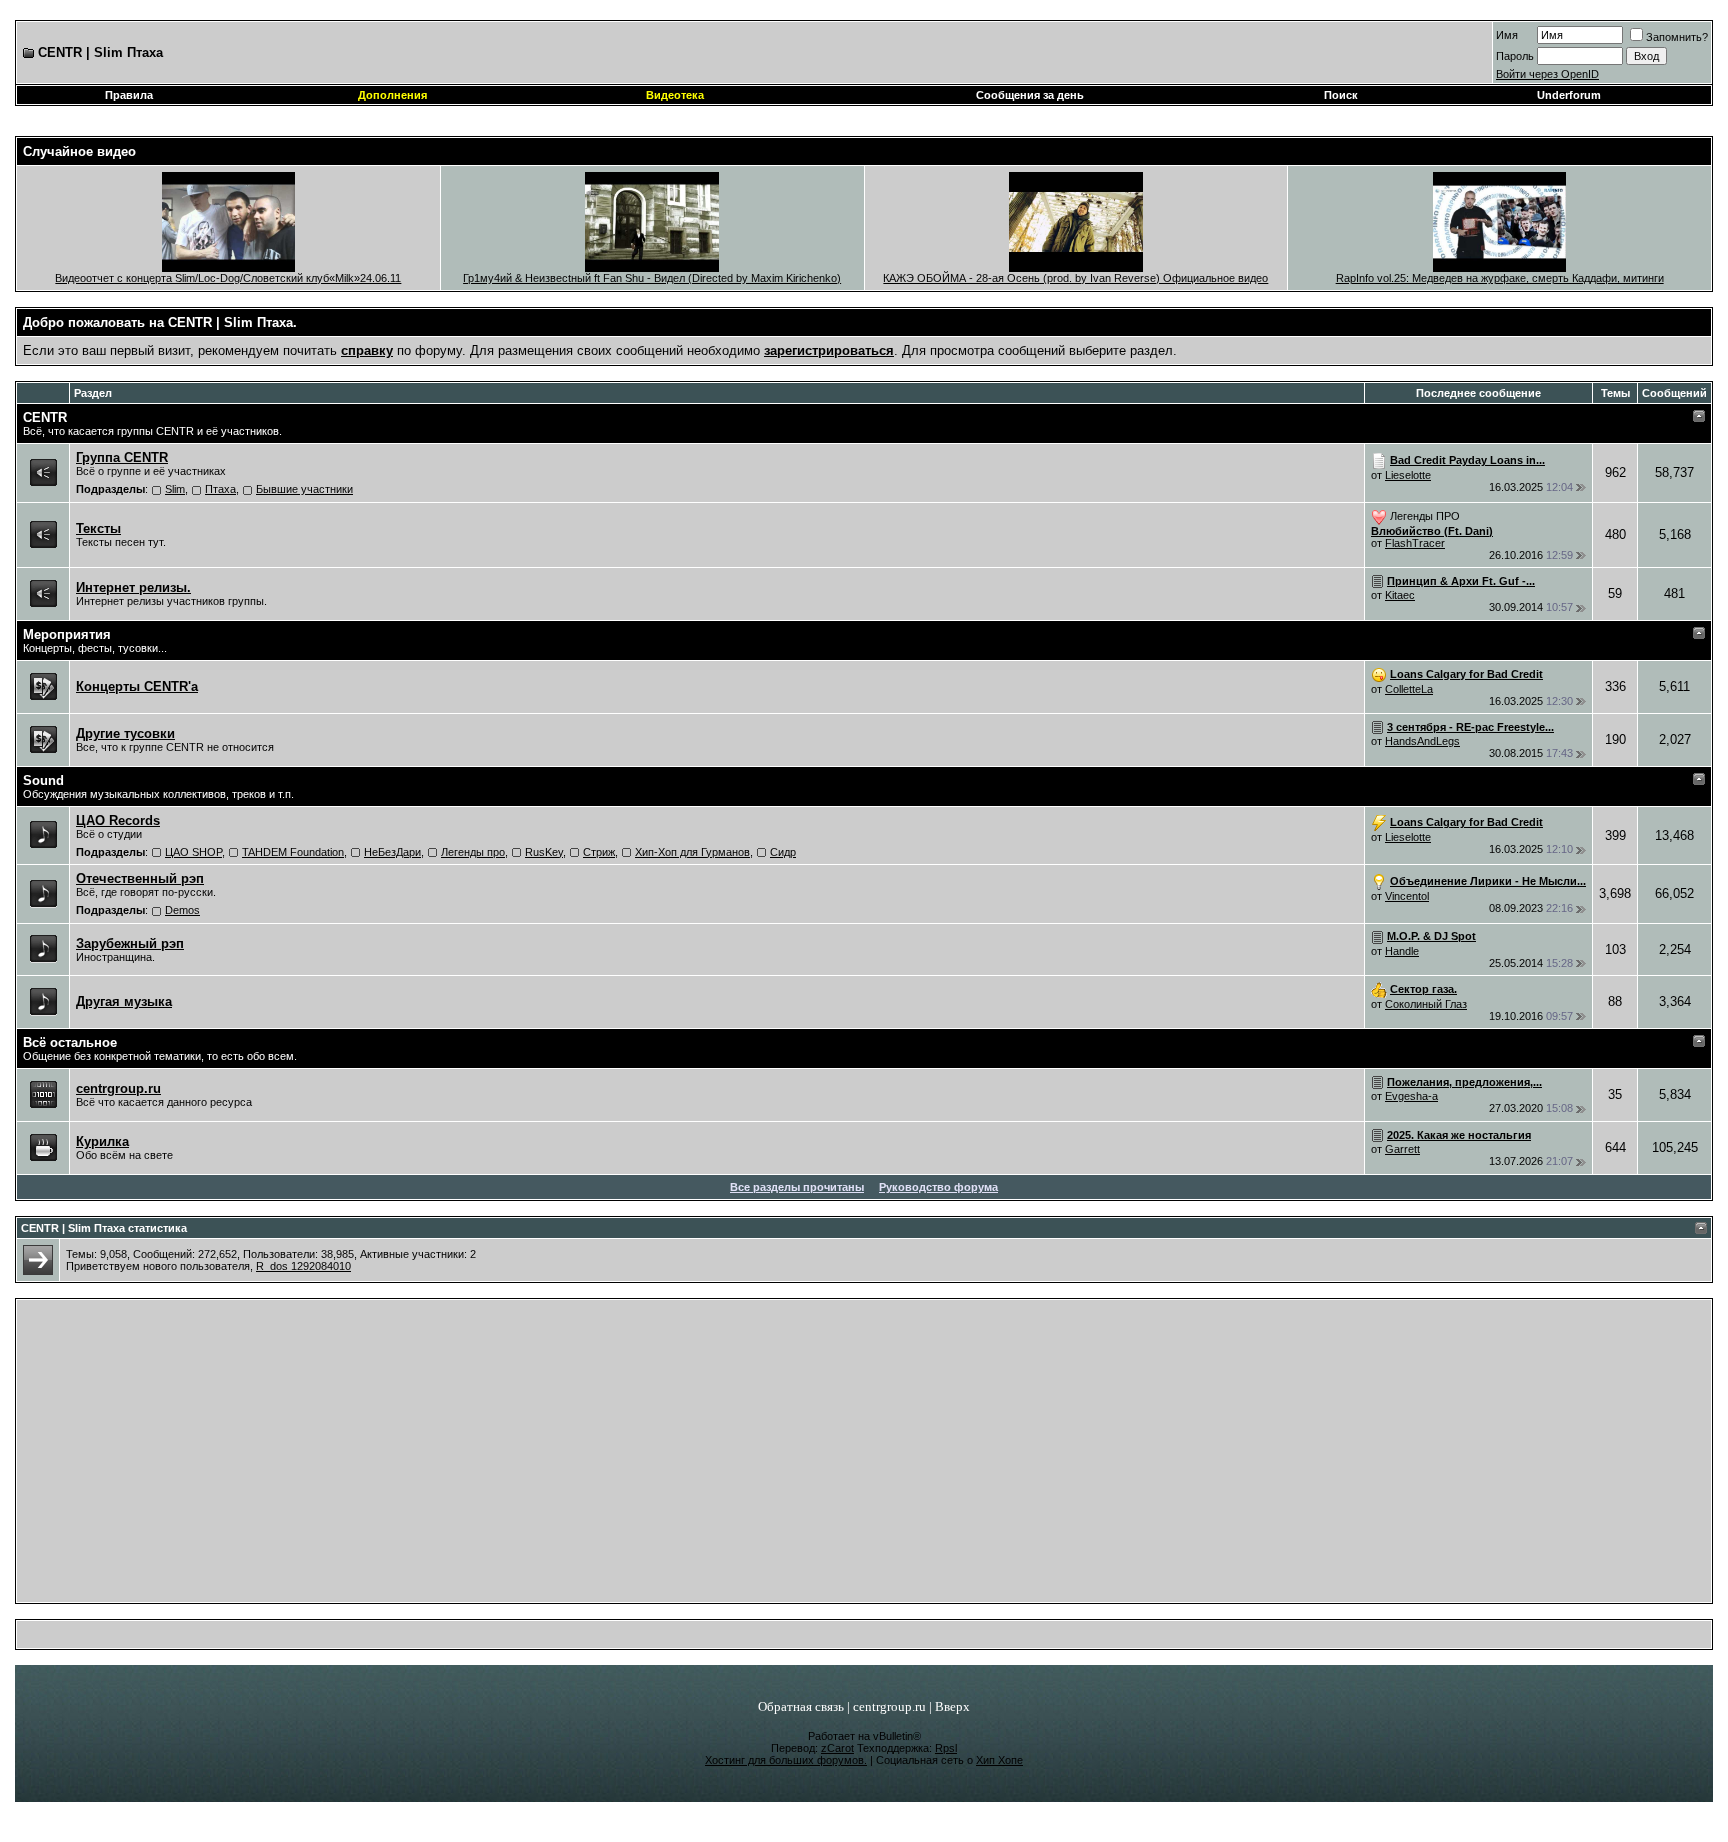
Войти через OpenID (1547, 74)
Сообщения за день (1030, 95)
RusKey (544, 852)
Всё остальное (70, 1042)
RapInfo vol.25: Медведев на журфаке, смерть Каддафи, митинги (1500, 278)
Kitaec (1400, 595)
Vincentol (1407, 896)
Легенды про (473, 852)
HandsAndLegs (1422, 741)
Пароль (1515, 56)
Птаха (220, 489)
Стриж (599, 852)
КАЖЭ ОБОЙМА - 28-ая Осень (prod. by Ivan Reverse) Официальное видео (1075, 278)
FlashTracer (1415, 543)
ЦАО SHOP (193, 852)
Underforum (1569, 95)
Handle (1402, 951)
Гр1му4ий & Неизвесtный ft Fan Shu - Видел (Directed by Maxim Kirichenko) (652, 278)
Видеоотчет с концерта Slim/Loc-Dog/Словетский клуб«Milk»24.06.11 (228, 278)
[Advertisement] (864, 1456)
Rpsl (946, 1748)
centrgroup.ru (889, 1706)
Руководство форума (938, 1187)
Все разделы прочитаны (797, 1187)
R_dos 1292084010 (303, 1266)
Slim (175, 489)
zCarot (837, 1748)
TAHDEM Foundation (293, 852)
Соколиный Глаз (1426, 1004)
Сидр (783, 852)
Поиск (1341, 95)
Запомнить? (1677, 37)
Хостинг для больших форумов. (786, 1760)
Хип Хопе (999, 1760)
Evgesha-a (1411, 1096)
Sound (43, 780)
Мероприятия (67, 634)
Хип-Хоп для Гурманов (692, 852)
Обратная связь (801, 1706)
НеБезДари (392, 852)
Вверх (952, 1706)
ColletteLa (1409, 689)
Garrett (1402, 1149)
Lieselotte (1408, 475)
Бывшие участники (304, 489)
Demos (182, 910)
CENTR (45, 417)
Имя (1507, 35)
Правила (129, 95)
